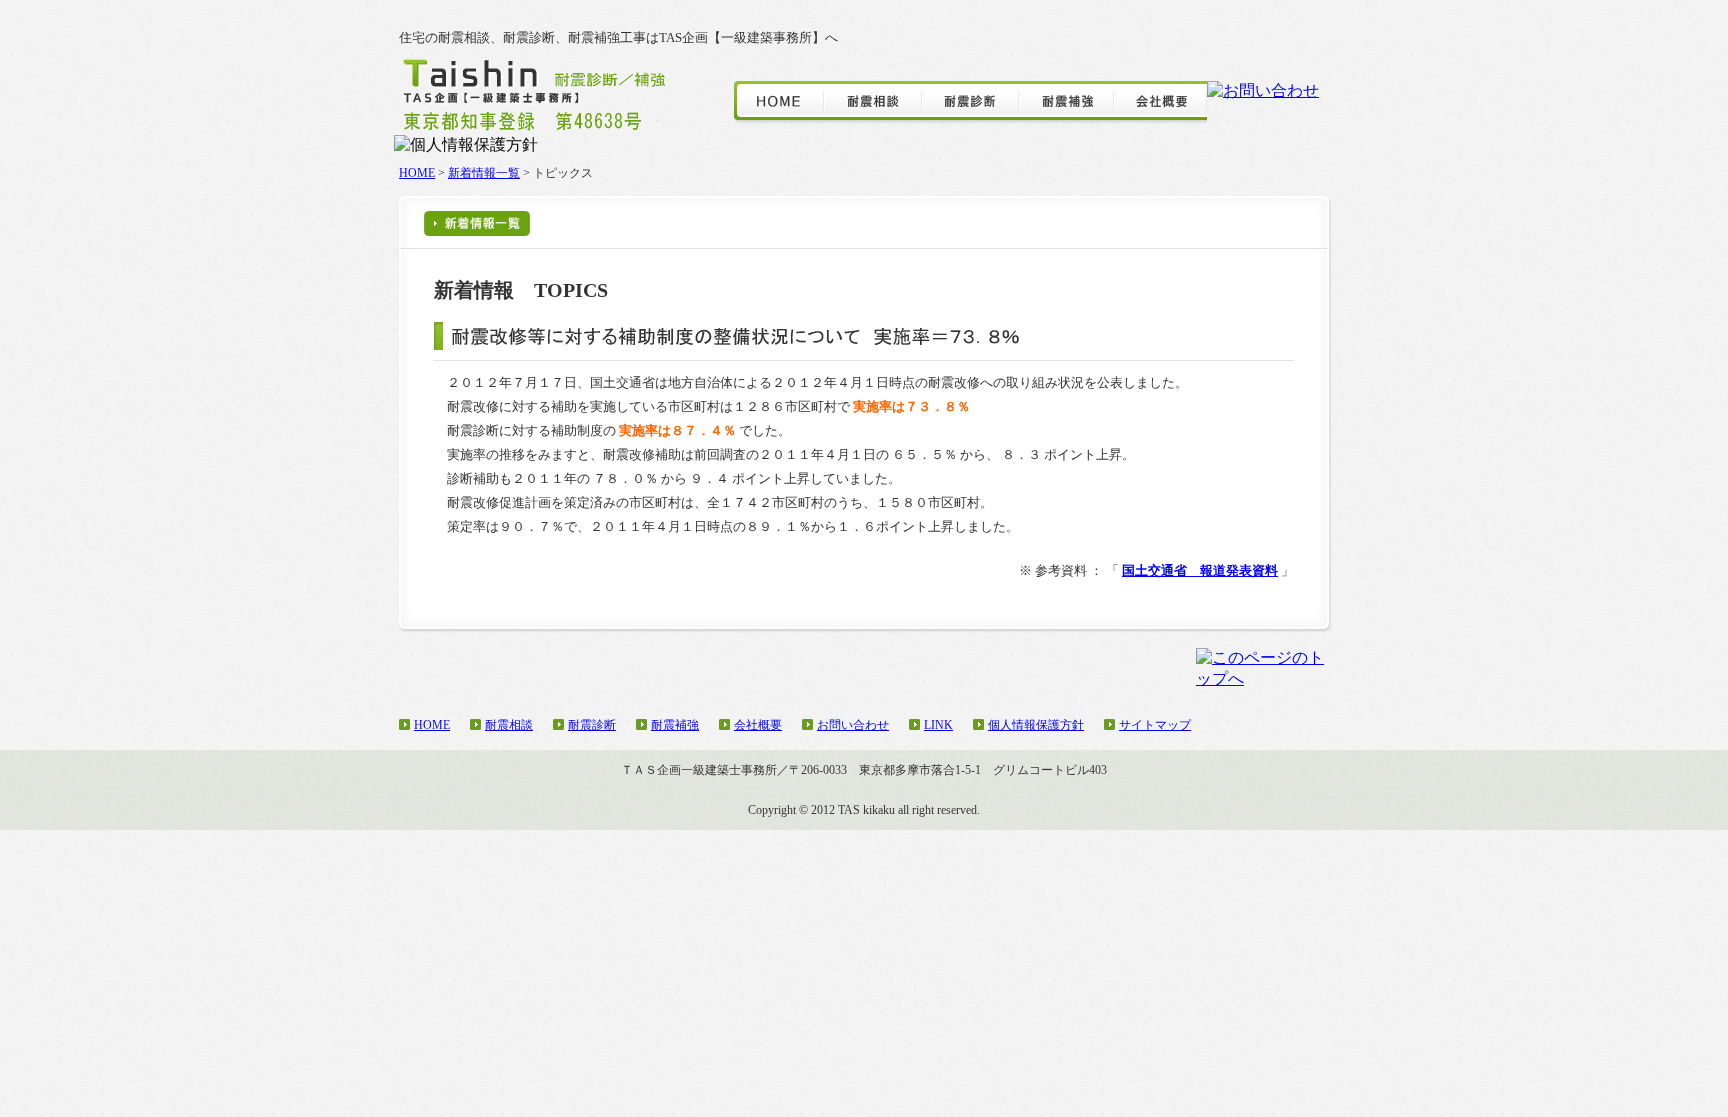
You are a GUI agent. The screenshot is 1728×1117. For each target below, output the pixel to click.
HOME (417, 173)
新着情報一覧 (484, 173)
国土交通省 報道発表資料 (1200, 570)
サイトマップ (1155, 725)
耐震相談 (509, 725)
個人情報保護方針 (1036, 725)
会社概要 (758, 725)
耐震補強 (675, 725)
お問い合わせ (853, 725)
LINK (938, 725)
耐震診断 (592, 725)
